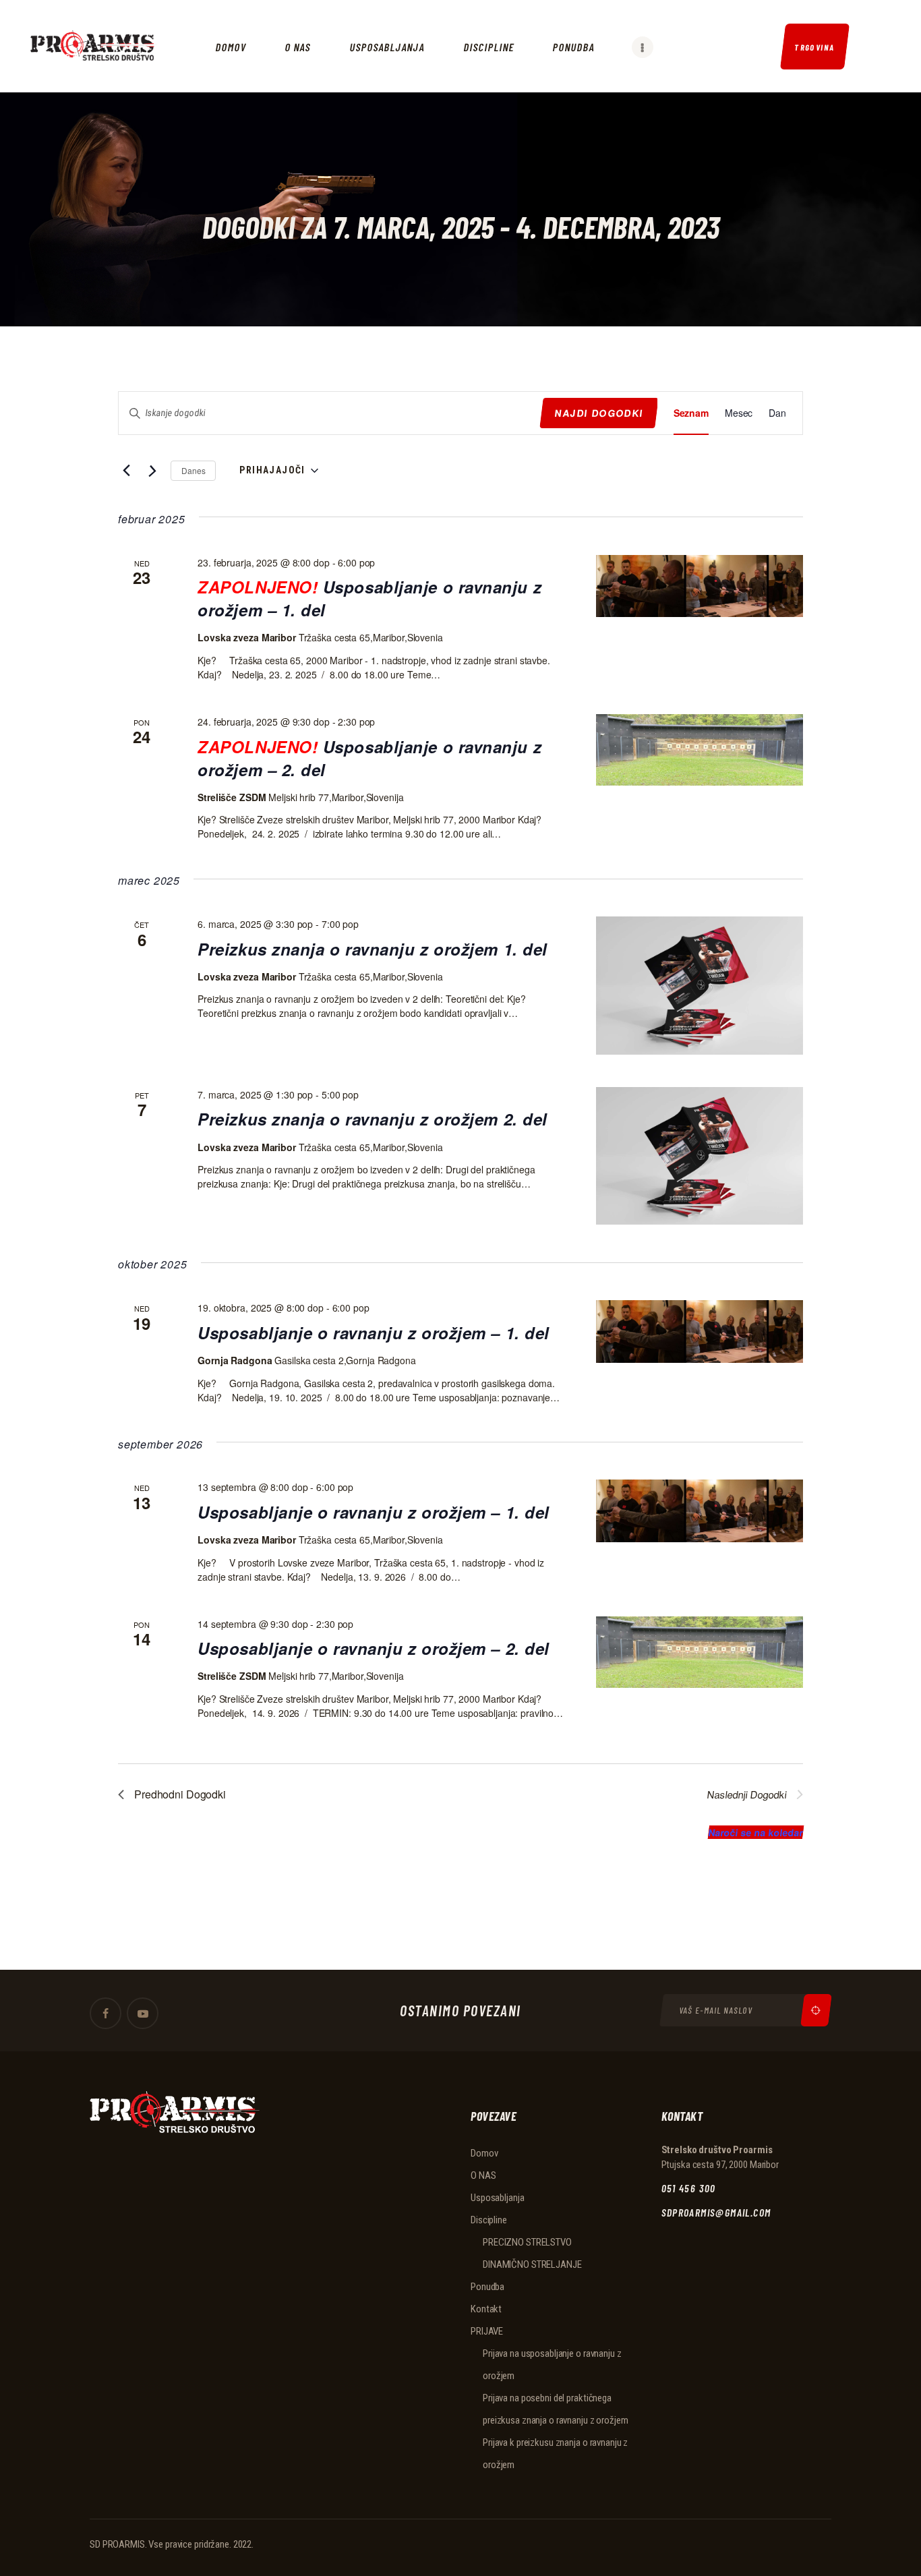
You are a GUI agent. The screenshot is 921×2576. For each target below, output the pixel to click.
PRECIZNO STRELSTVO (527, 2242)
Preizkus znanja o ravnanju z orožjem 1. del (373, 949)
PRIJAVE (487, 2331)
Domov (484, 2153)
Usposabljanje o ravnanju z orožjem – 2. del (369, 758)
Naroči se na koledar (756, 1832)
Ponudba (487, 2287)
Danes (193, 470)
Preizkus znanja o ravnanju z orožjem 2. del (373, 1119)
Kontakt (486, 2309)
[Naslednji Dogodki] (153, 471)
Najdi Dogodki (599, 413)
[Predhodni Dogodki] (126, 471)
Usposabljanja (497, 2198)
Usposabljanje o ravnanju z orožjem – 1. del (369, 598)
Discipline (489, 2220)
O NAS (483, 2175)
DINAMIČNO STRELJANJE (532, 2264)
